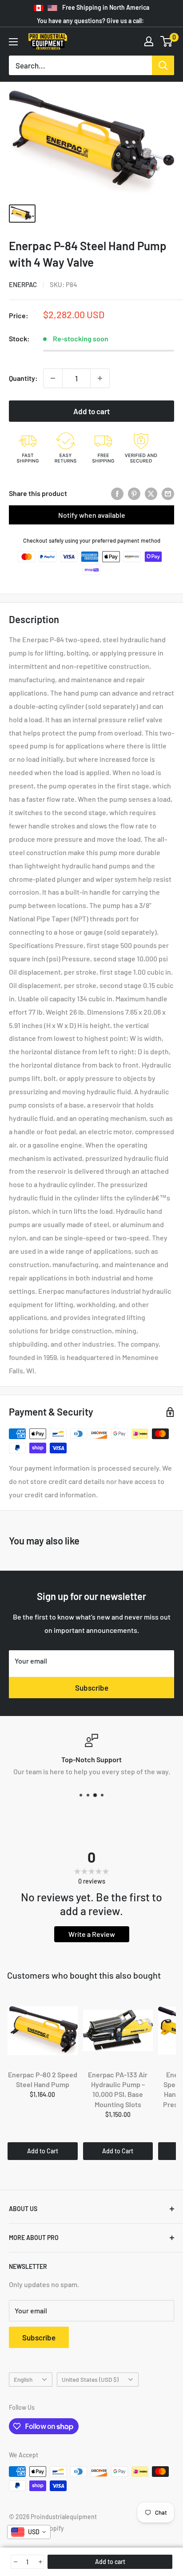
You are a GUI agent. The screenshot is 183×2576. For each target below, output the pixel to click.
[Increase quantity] (100, 378)
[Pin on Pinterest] (134, 493)
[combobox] (29, 2532)
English (23, 2379)
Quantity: (23, 378)
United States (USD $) (90, 2379)
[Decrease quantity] (53, 378)
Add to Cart (43, 2151)
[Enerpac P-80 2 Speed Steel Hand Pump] (43, 2031)
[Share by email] (168, 493)
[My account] (149, 41)
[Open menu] (13, 42)
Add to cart (91, 411)
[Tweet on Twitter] (151, 493)
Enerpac (23, 284)
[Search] (163, 65)
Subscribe (92, 1688)
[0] (167, 41)
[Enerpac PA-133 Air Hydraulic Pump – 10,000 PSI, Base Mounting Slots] (118, 2031)
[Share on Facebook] (117, 493)
